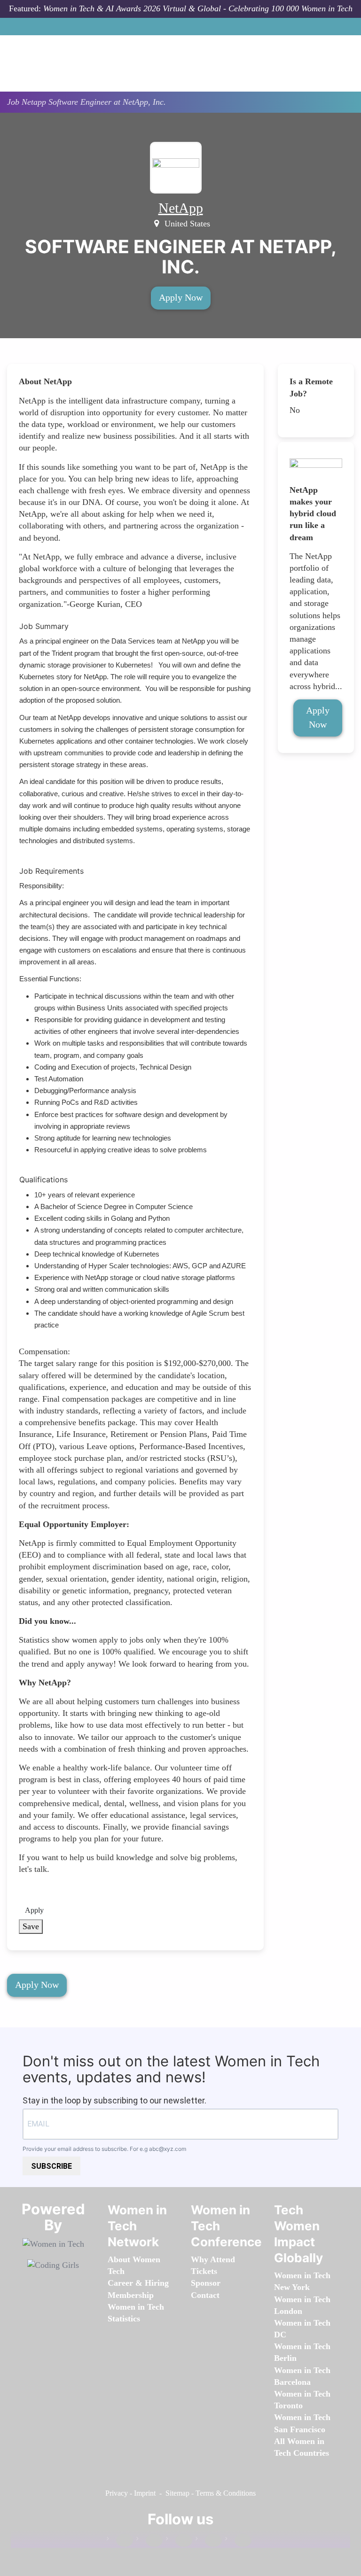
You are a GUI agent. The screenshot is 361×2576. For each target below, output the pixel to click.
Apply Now (181, 297)
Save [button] (31, 1926)
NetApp (181, 208)
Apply (34, 1910)
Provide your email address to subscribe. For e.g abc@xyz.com (104, 2149)
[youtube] (238, 2541)
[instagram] (179, 2541)
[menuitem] (131, 2295)
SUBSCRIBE (51, 2166)
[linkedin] (149, 2541)
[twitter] (209, 2541)
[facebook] (120, 2541)
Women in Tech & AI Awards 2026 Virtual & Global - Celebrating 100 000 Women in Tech (198, 8)
